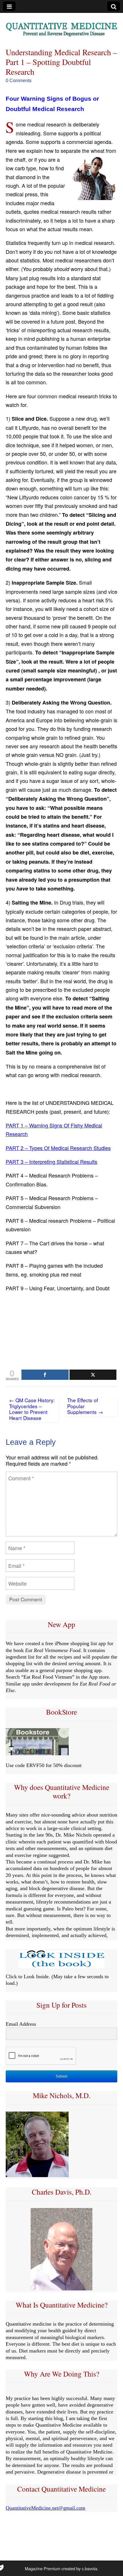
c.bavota (90, 2568)
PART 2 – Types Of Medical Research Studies (58, 1148)
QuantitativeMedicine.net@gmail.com (45, 2508)
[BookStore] (37, 1754)
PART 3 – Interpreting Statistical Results (51, 1162)
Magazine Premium (43, 2568)
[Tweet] (93, 1375)
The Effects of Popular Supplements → (85, 1406)
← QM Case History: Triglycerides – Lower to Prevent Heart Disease (32, 1409)
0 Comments (19, 81)
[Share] (45, 1375)
